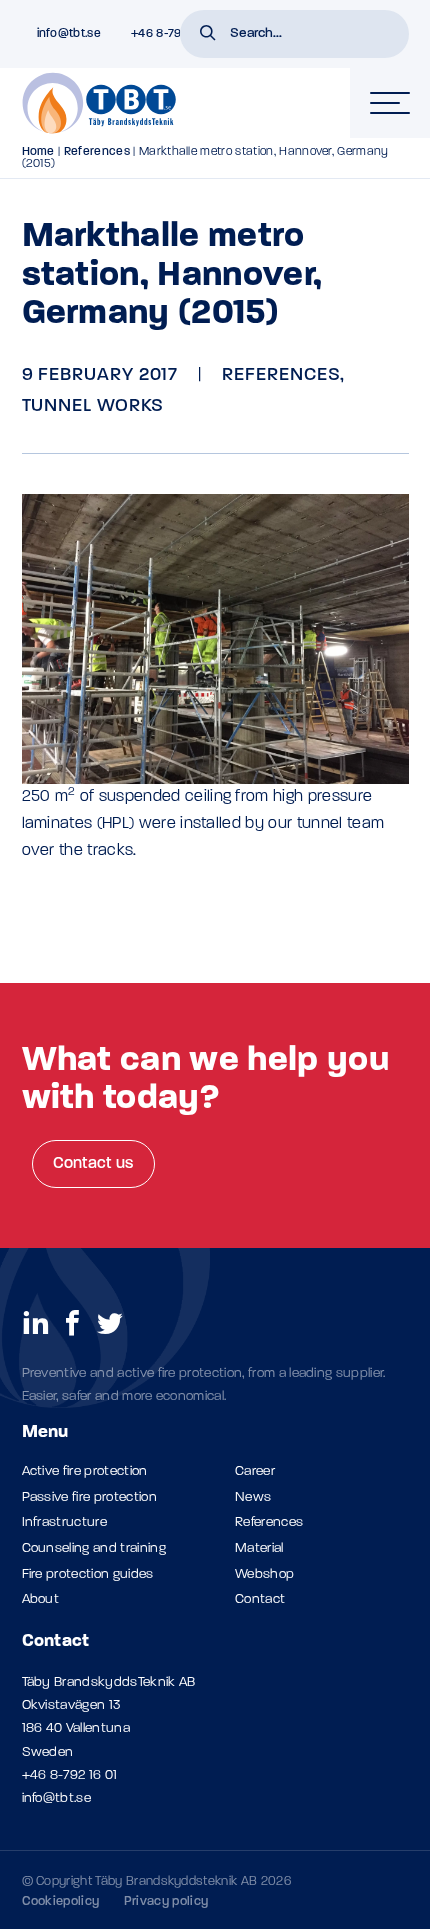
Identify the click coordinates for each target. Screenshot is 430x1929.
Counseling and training (94, 1548)
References (97, 152)
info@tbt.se (57, 1798)
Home (38, 152)
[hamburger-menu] (390, 103)
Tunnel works (93, 406)
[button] (208, 35)
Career (255, 1471)
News (253, 1497)
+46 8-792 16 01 (70, 1775)
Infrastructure (64, 1522)
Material (259, 1548)
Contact (260, 1599)
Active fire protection (85, 1471)
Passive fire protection (89, 1497)
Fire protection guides (88, 1574)
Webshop (264, 1574)
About (41, 1599)
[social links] (36, 1322)
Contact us (93, 1164)
